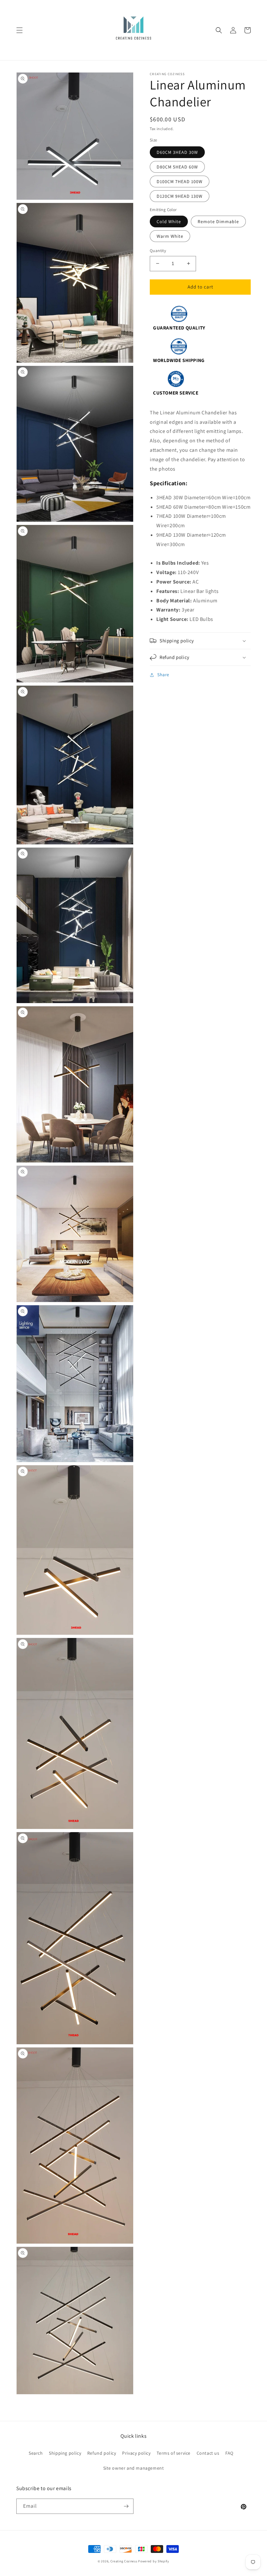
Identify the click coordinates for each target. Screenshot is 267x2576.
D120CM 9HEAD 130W (180, 196)
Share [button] (163, 675)
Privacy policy (136, 2453)
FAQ (229, 2453)
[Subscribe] (126, 2506)
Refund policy (102, 2453)
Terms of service (174, 2453)
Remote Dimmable (218, 221)
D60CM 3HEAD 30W (177, 152)
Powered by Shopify (154, 2561)
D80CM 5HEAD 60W (177, 167)
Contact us (208, 2453)
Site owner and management (134, 2468)
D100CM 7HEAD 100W (180, 181)
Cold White (169, 221)
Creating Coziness (124, 2561)
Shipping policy (65, 2453)
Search (36, 2453)
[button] (20, 30)
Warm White (170, 236)
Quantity (158, 251)
